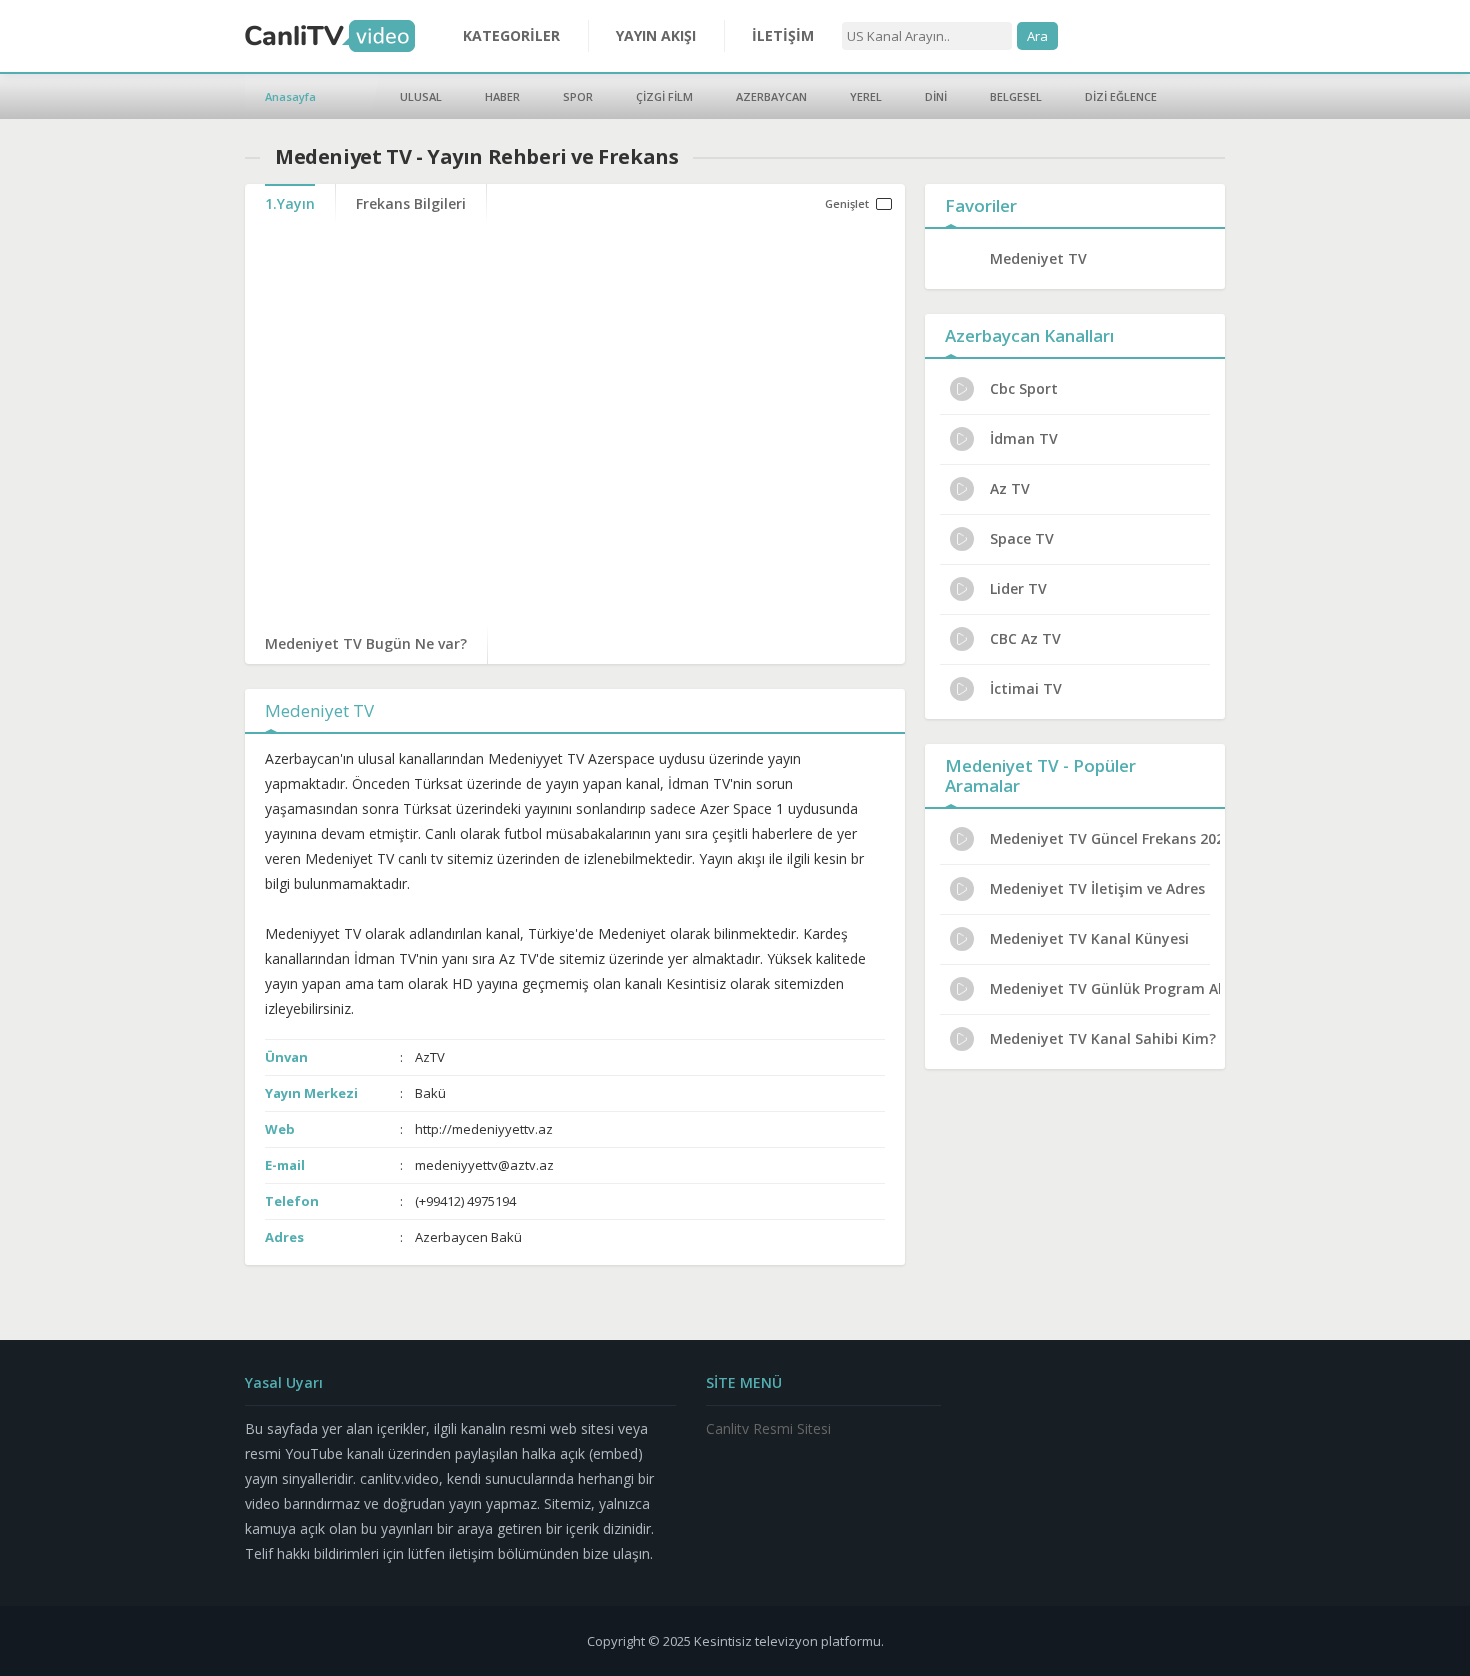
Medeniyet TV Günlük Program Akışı (1105, 988)
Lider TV (1018, 588)
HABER (502, 96)
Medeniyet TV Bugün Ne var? (366, 643)
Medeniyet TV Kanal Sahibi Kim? (1103, 1038)
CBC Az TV (1025, 638)
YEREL (866, 96)
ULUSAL (421, 96)
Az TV (1010, 488)
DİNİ (936, 96)
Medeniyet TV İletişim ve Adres (1097, 888)
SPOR (578, 96)
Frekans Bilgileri (411, 203)
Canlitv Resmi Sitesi (768, 1428)
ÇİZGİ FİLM (664, 96)
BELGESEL (1016, 96)
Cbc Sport (1024, 388)
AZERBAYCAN (771, 96)
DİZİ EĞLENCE (1121, 96)
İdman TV (1024, 438)
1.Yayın (290, 203)
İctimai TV (1026, 688)
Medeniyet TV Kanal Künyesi (1089, 938)
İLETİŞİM (783, 35)
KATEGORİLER (511, 35)
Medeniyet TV (1038, 258)
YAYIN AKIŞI (656, 35)
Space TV (1022, 538)
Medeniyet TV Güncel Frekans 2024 (1105, 838)
